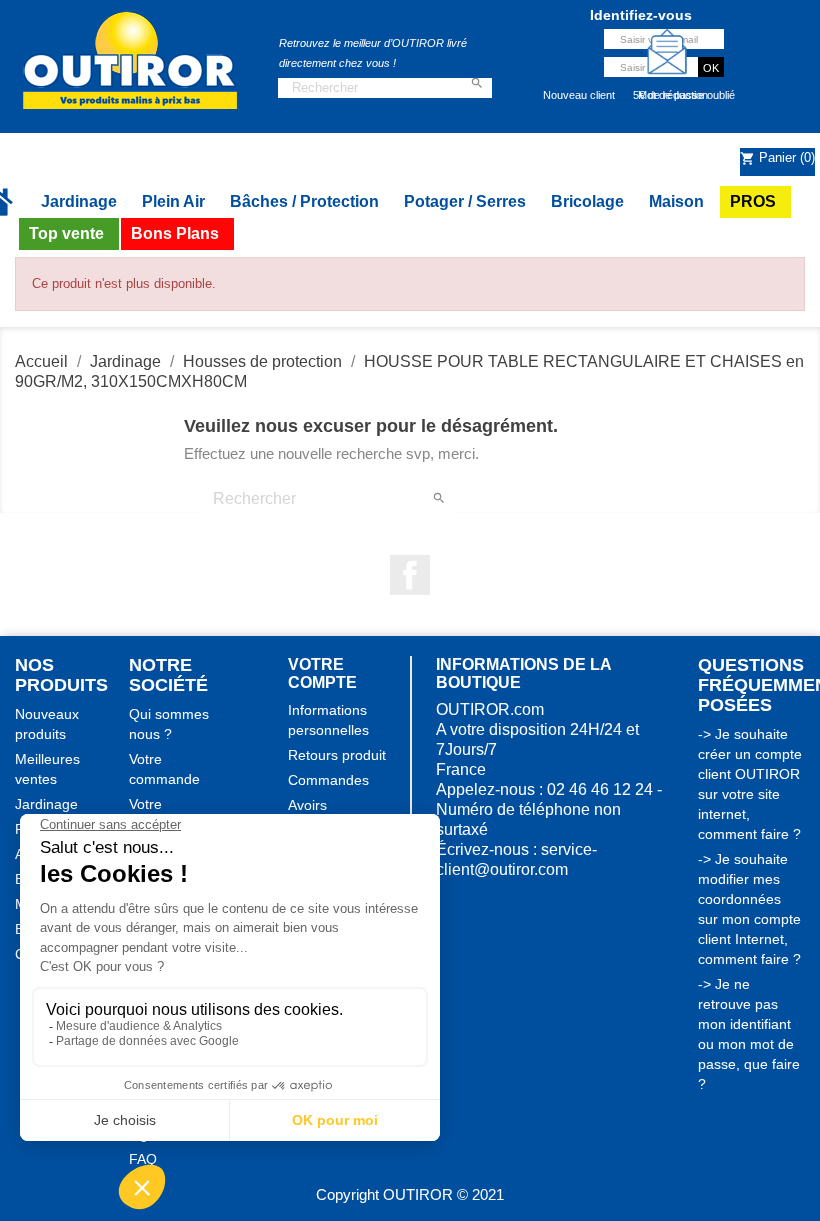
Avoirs (307, 805)
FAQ (143, 1159)
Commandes (328, 780)
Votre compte (322, 673)
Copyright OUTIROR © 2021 (410, 1194)
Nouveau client (579, 95)
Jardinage (46, 804)
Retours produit (337, 755)
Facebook (410, 575)
